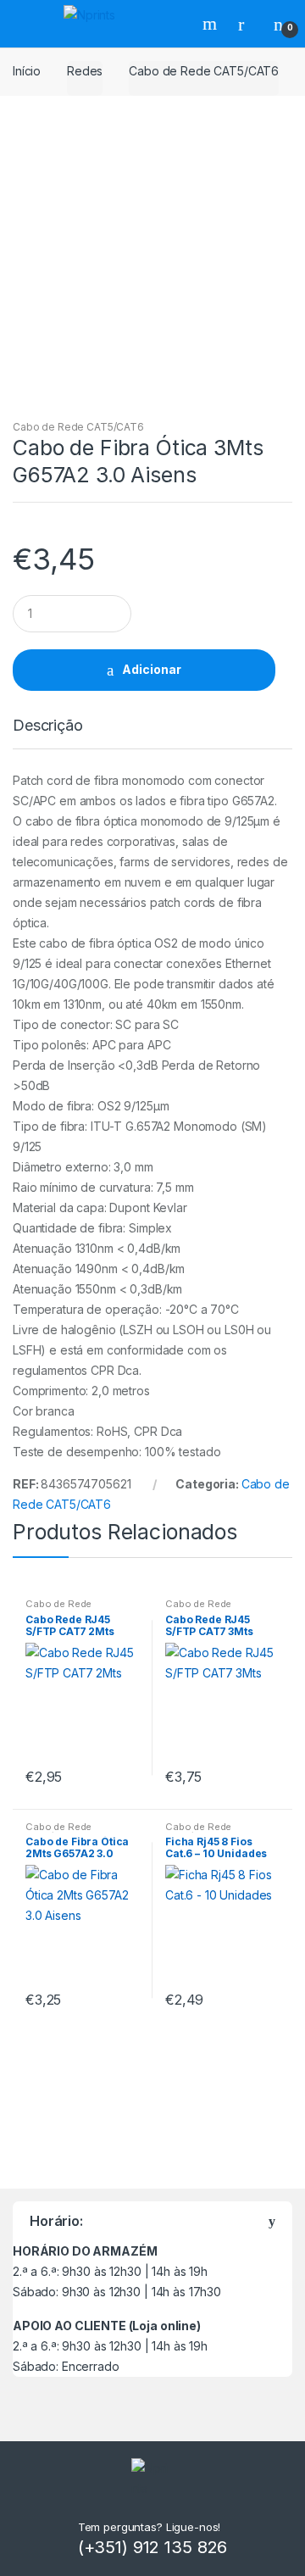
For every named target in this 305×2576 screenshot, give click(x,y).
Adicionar (152, 669)
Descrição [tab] (48, 726)
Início (27, 71)
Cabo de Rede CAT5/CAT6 (204, 71)
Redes (85, 71)
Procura (212, 24)
